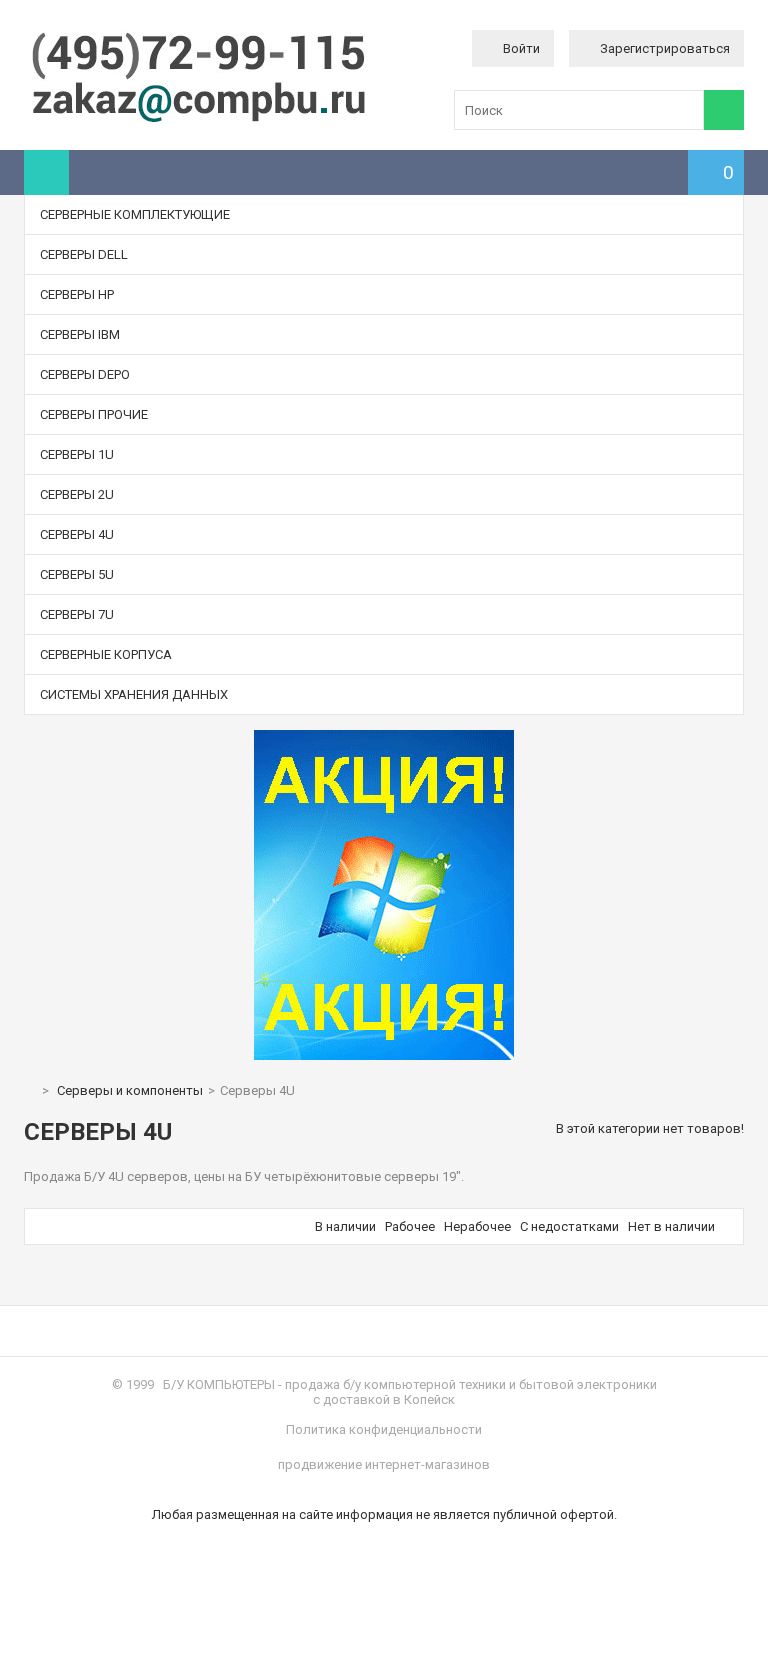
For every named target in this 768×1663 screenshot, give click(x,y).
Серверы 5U (77, 574)
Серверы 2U (77, 494)
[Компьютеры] (199, 120)
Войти (521, 48)
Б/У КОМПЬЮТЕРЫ (219, 1384)
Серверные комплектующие (135, 214)
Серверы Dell (84, 254)
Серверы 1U (77, 454)
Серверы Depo (85, 374)
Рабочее (410, 1226)
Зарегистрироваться (665, 48)
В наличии (345, 1226)
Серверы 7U (77, 614)
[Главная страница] (29, 1090)
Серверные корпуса (106, 654)
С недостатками (569, 1226)
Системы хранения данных (134, 694)
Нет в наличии (671, 1226)
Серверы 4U (77, 534)
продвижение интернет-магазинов (384, 1464)
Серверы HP (77, 294)
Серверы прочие (94, 414)
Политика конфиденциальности (384, 1429)
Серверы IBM (80, 334)
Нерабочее (477, 1226)
